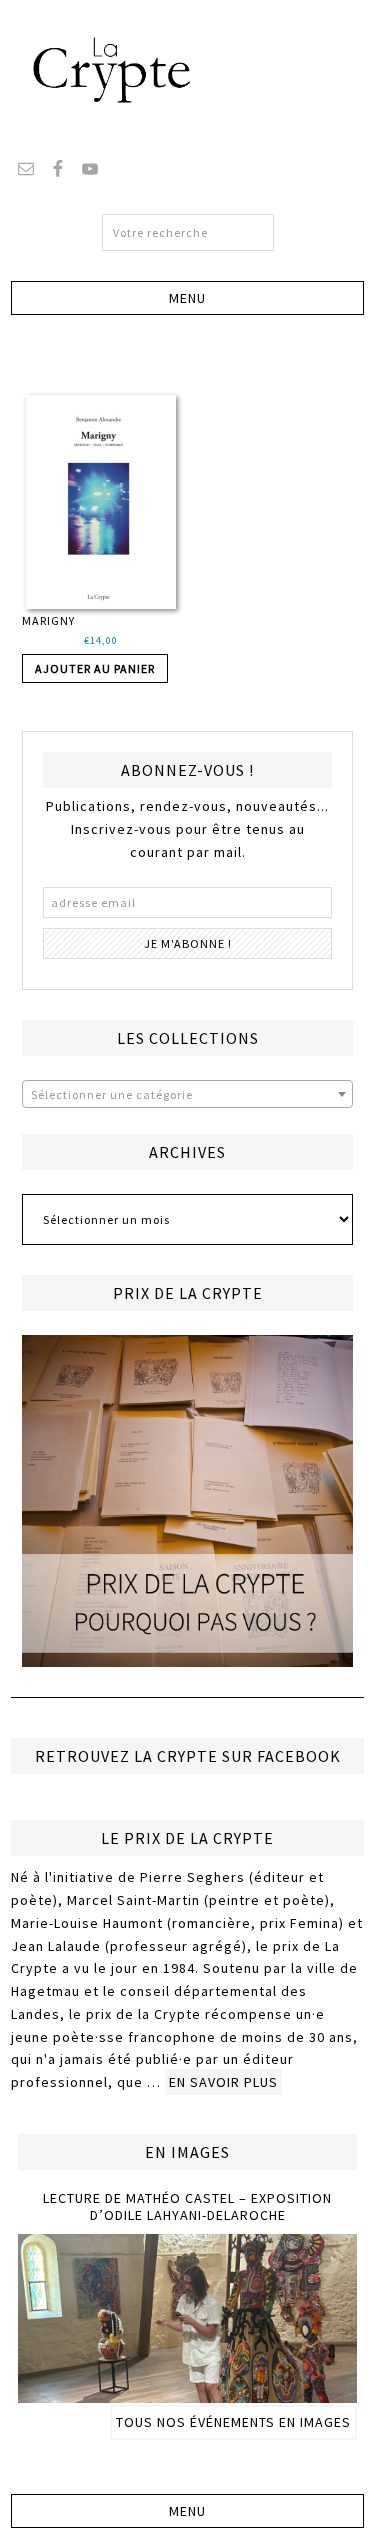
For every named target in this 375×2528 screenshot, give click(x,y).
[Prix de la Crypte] (187, 1500)
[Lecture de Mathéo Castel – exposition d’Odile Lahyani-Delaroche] (187, 2394)
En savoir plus (223, 2082)
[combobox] (187, 1094)
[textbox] (187, 1095)
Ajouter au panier (95, 668)
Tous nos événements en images (233, 2422)
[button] (187, 298)
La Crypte (188, 70)
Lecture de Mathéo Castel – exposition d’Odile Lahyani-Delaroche (187, 2206)
